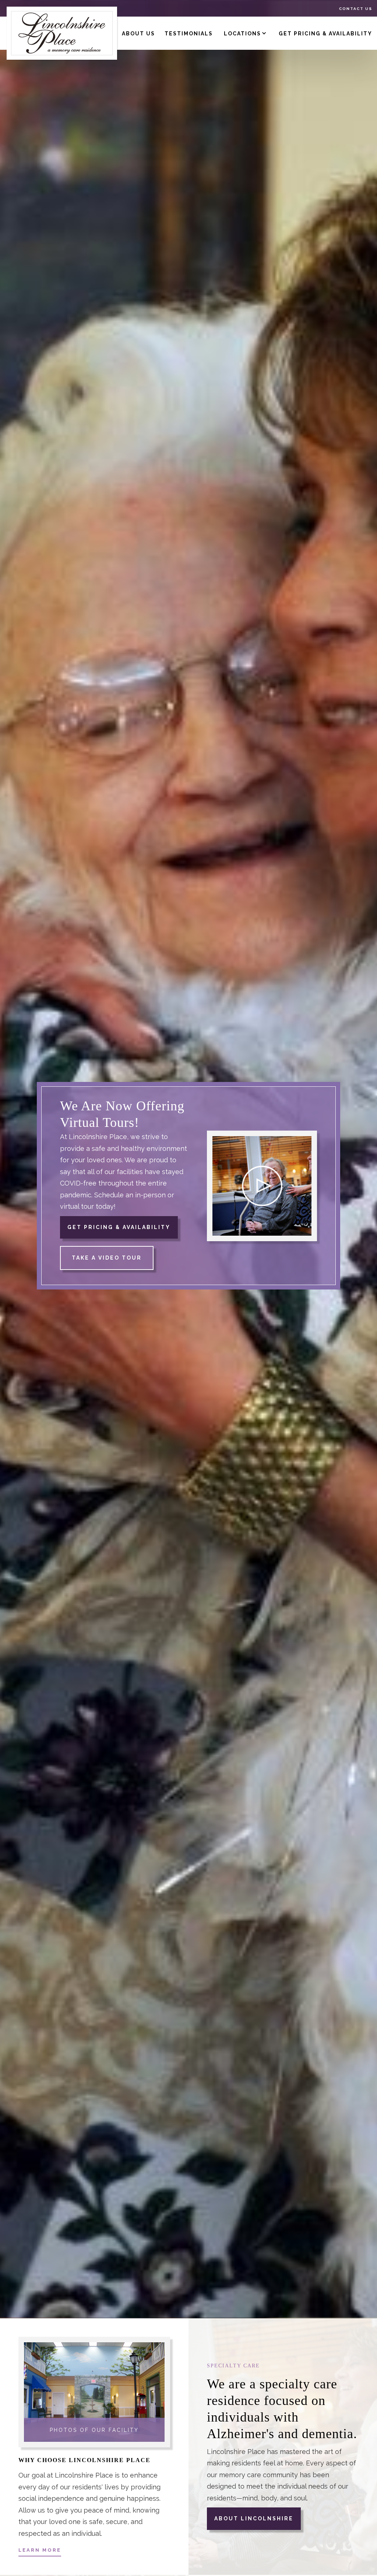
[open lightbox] (262, 1186)
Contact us (356, 9)
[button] (246, 33)
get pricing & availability (325, 34)
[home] (62, 33)
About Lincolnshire (254, 2518)
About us (138, 34)
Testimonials (189, 34)
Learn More (40, 2550)
